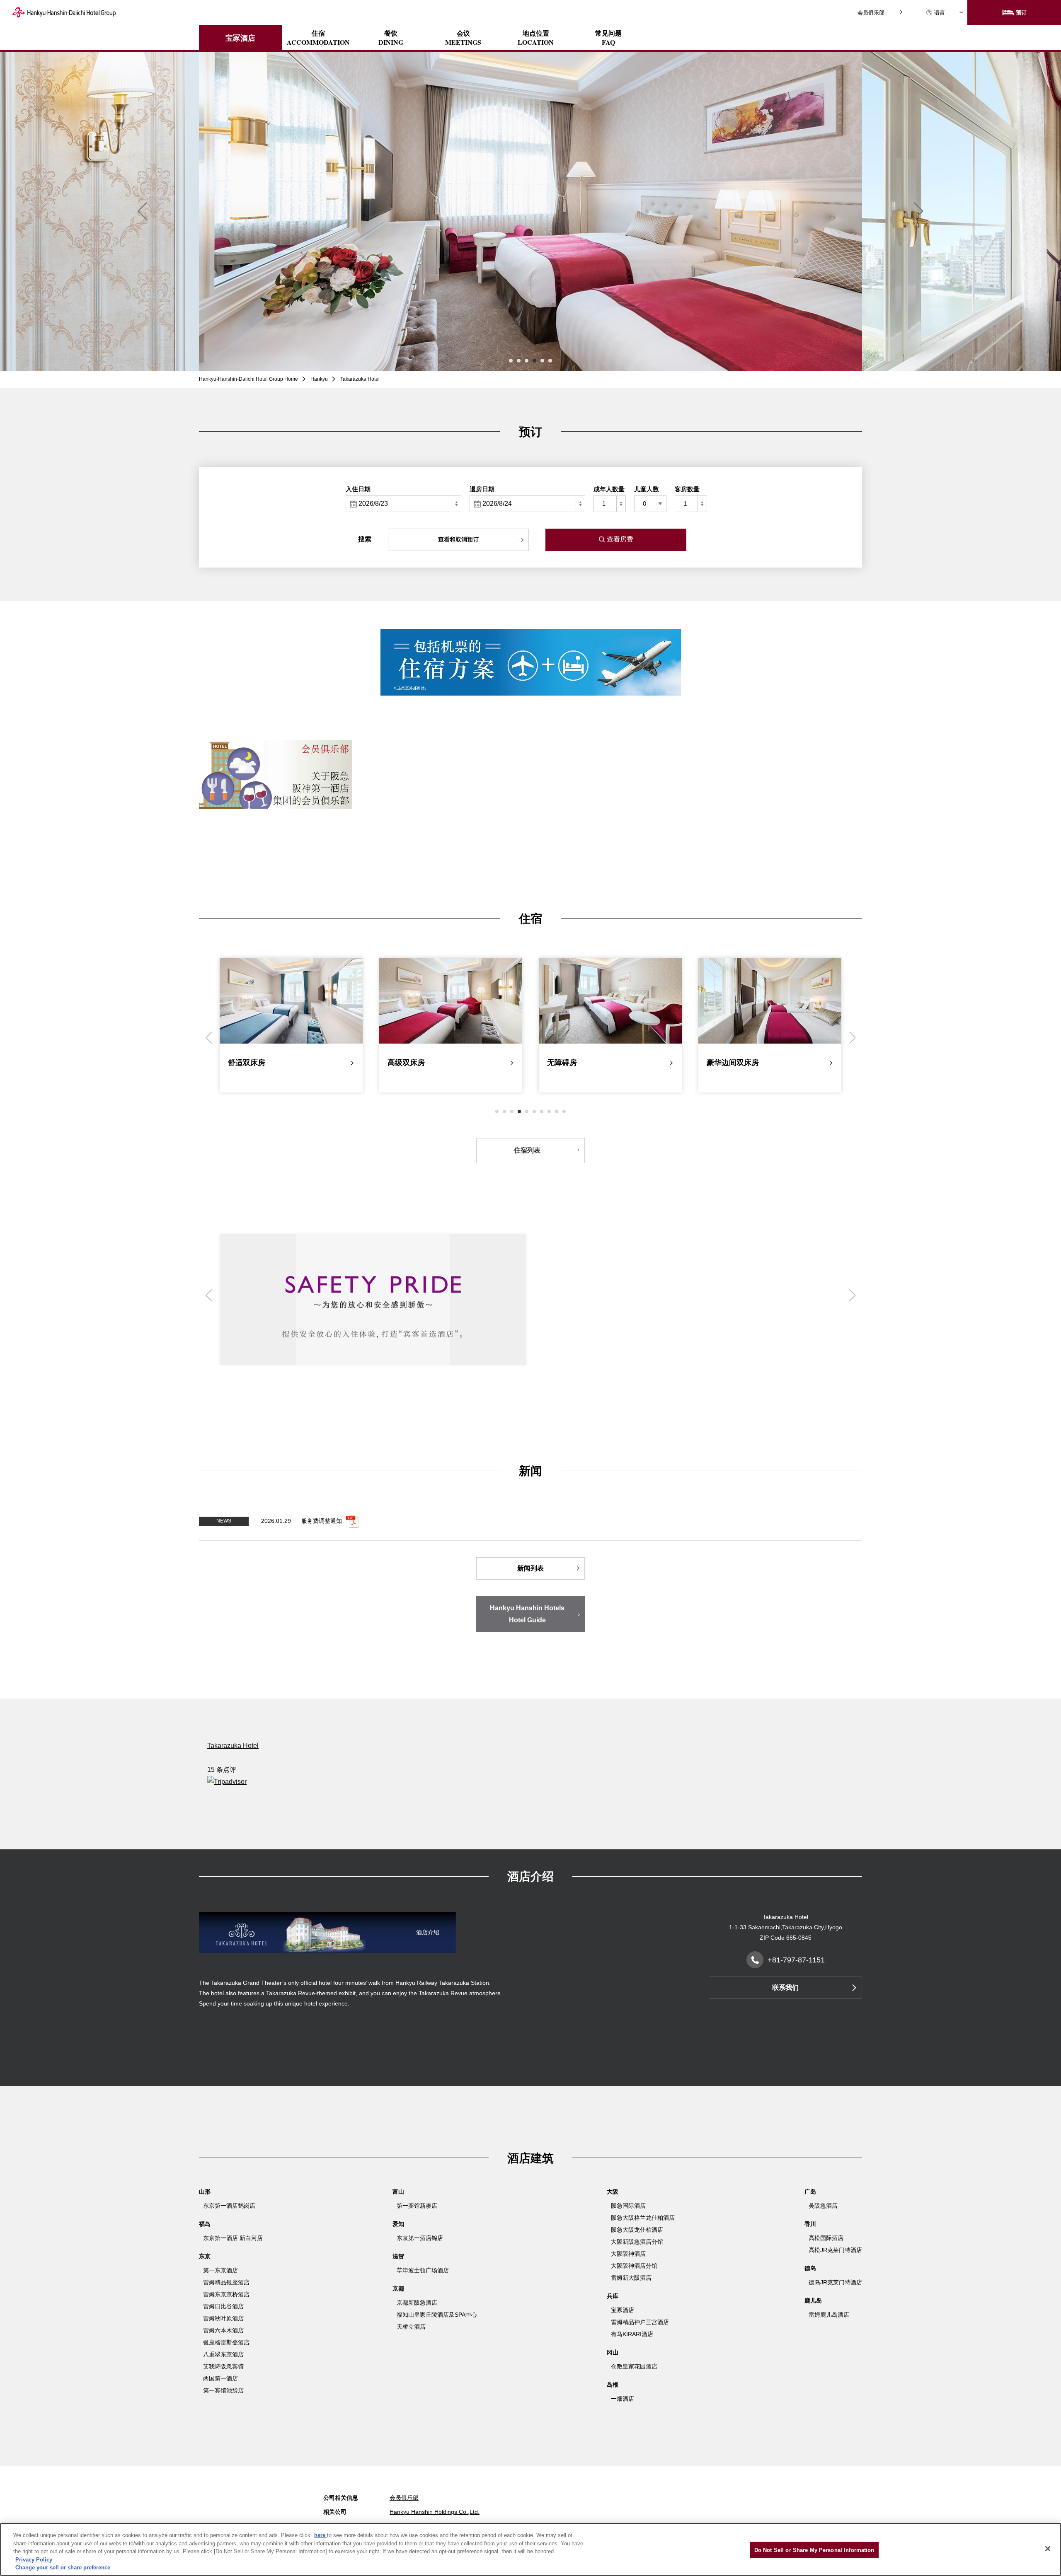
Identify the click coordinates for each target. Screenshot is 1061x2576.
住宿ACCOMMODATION (318, 38)
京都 (398, 2288)
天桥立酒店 (411, 2327)
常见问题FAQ (608, 38)
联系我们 (785, 1988)
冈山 (613, 2352)
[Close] (1048, 2549)
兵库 (613, 2296)
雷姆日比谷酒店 (223, 2306)
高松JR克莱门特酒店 (835, 2250)
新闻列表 (530, 1568)
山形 (205, 2192)
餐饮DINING (391, 38)
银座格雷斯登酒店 (226, 2342)
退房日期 (482, 489)
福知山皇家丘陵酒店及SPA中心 (437, 2315)
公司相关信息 (341, 2498)
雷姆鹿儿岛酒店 (829, 2315)
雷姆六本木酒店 (223, 2330)
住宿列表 (527, 1150)
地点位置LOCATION (536, 38)
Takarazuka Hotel (233, 1746)
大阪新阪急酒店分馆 (637, 2242)
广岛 (810, 2192)
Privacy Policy (34, 2560)
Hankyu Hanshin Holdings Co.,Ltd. (435, 2512)
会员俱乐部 (871, 13)
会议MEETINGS (463, 38)
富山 (398, 2192)
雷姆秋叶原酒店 (223, 2318)
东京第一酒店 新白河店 (233, 2238)
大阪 (613, 2192)
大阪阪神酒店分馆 (634, 2266)
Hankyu (319, 379)
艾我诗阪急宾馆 (223, 2366)
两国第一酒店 (220, 2378)
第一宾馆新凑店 (417, 2206)
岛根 (613, 2385)
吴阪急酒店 (823, 2206)
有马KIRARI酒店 (632, 2334)
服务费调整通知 (322, 1520)
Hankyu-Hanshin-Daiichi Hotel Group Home (248, 379)
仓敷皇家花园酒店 (634, 2366)
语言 (940, 13)
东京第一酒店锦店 (420, 2238)
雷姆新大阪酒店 (631, 2278)
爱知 (398, 2224)
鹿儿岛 (813, 2301)
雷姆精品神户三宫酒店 (640, 2322)
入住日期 (358, 489)
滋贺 (398, 2256)
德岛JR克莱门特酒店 (835, 2282)
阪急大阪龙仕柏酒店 (637, 2230)
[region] (530, 2549)
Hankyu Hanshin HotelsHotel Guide (527, 1614)
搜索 (365, 539)
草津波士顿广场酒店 (423, 2270)
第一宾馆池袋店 (223, 2390)
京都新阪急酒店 (417, 2303)
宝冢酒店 (240, 38)
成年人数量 (609, 489)
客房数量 (687, 489)
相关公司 (335, 2512)
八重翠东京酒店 (223, 2354)
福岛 (205, 2224)
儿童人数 (647, 489)
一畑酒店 (623, 2399)
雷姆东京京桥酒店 (226, 2294)
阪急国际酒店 (628, 2206)
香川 (810, 2224)
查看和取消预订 (458, 539)
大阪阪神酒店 (628, 2254)
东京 (205, 2256)
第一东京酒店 (220, 2270)
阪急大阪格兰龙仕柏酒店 (643, 2218)
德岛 (810, 2268)
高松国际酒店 (826, 2238)
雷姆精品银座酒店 (226, 2282)
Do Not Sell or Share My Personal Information (814, 2550)
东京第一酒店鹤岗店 (229, 2206)
